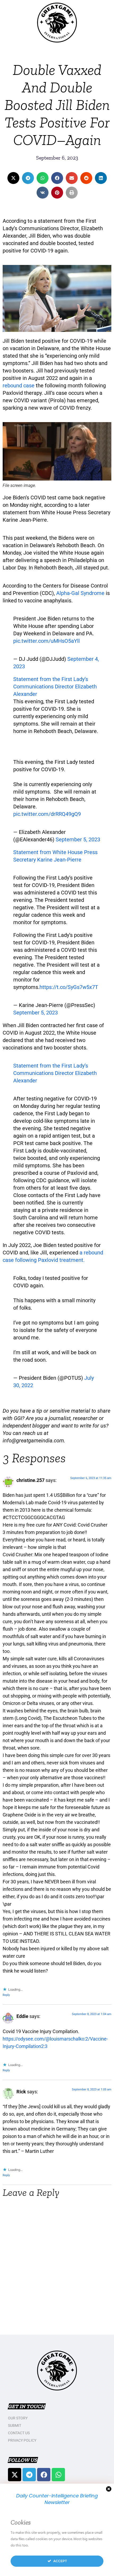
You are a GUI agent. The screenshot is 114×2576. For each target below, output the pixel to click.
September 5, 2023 (78, 839)
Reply (6, 1995)
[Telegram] (29, 2475)
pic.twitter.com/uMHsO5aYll (47, 641)
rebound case (19, 385)
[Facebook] (44, 2475)
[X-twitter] (15, 2475)
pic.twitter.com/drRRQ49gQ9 (47, 814)
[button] (13, 178)
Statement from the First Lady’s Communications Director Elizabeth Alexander (55, 687)
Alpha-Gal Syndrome (80, 593)
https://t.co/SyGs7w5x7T (69, 987)
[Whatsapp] (58, 2475)
